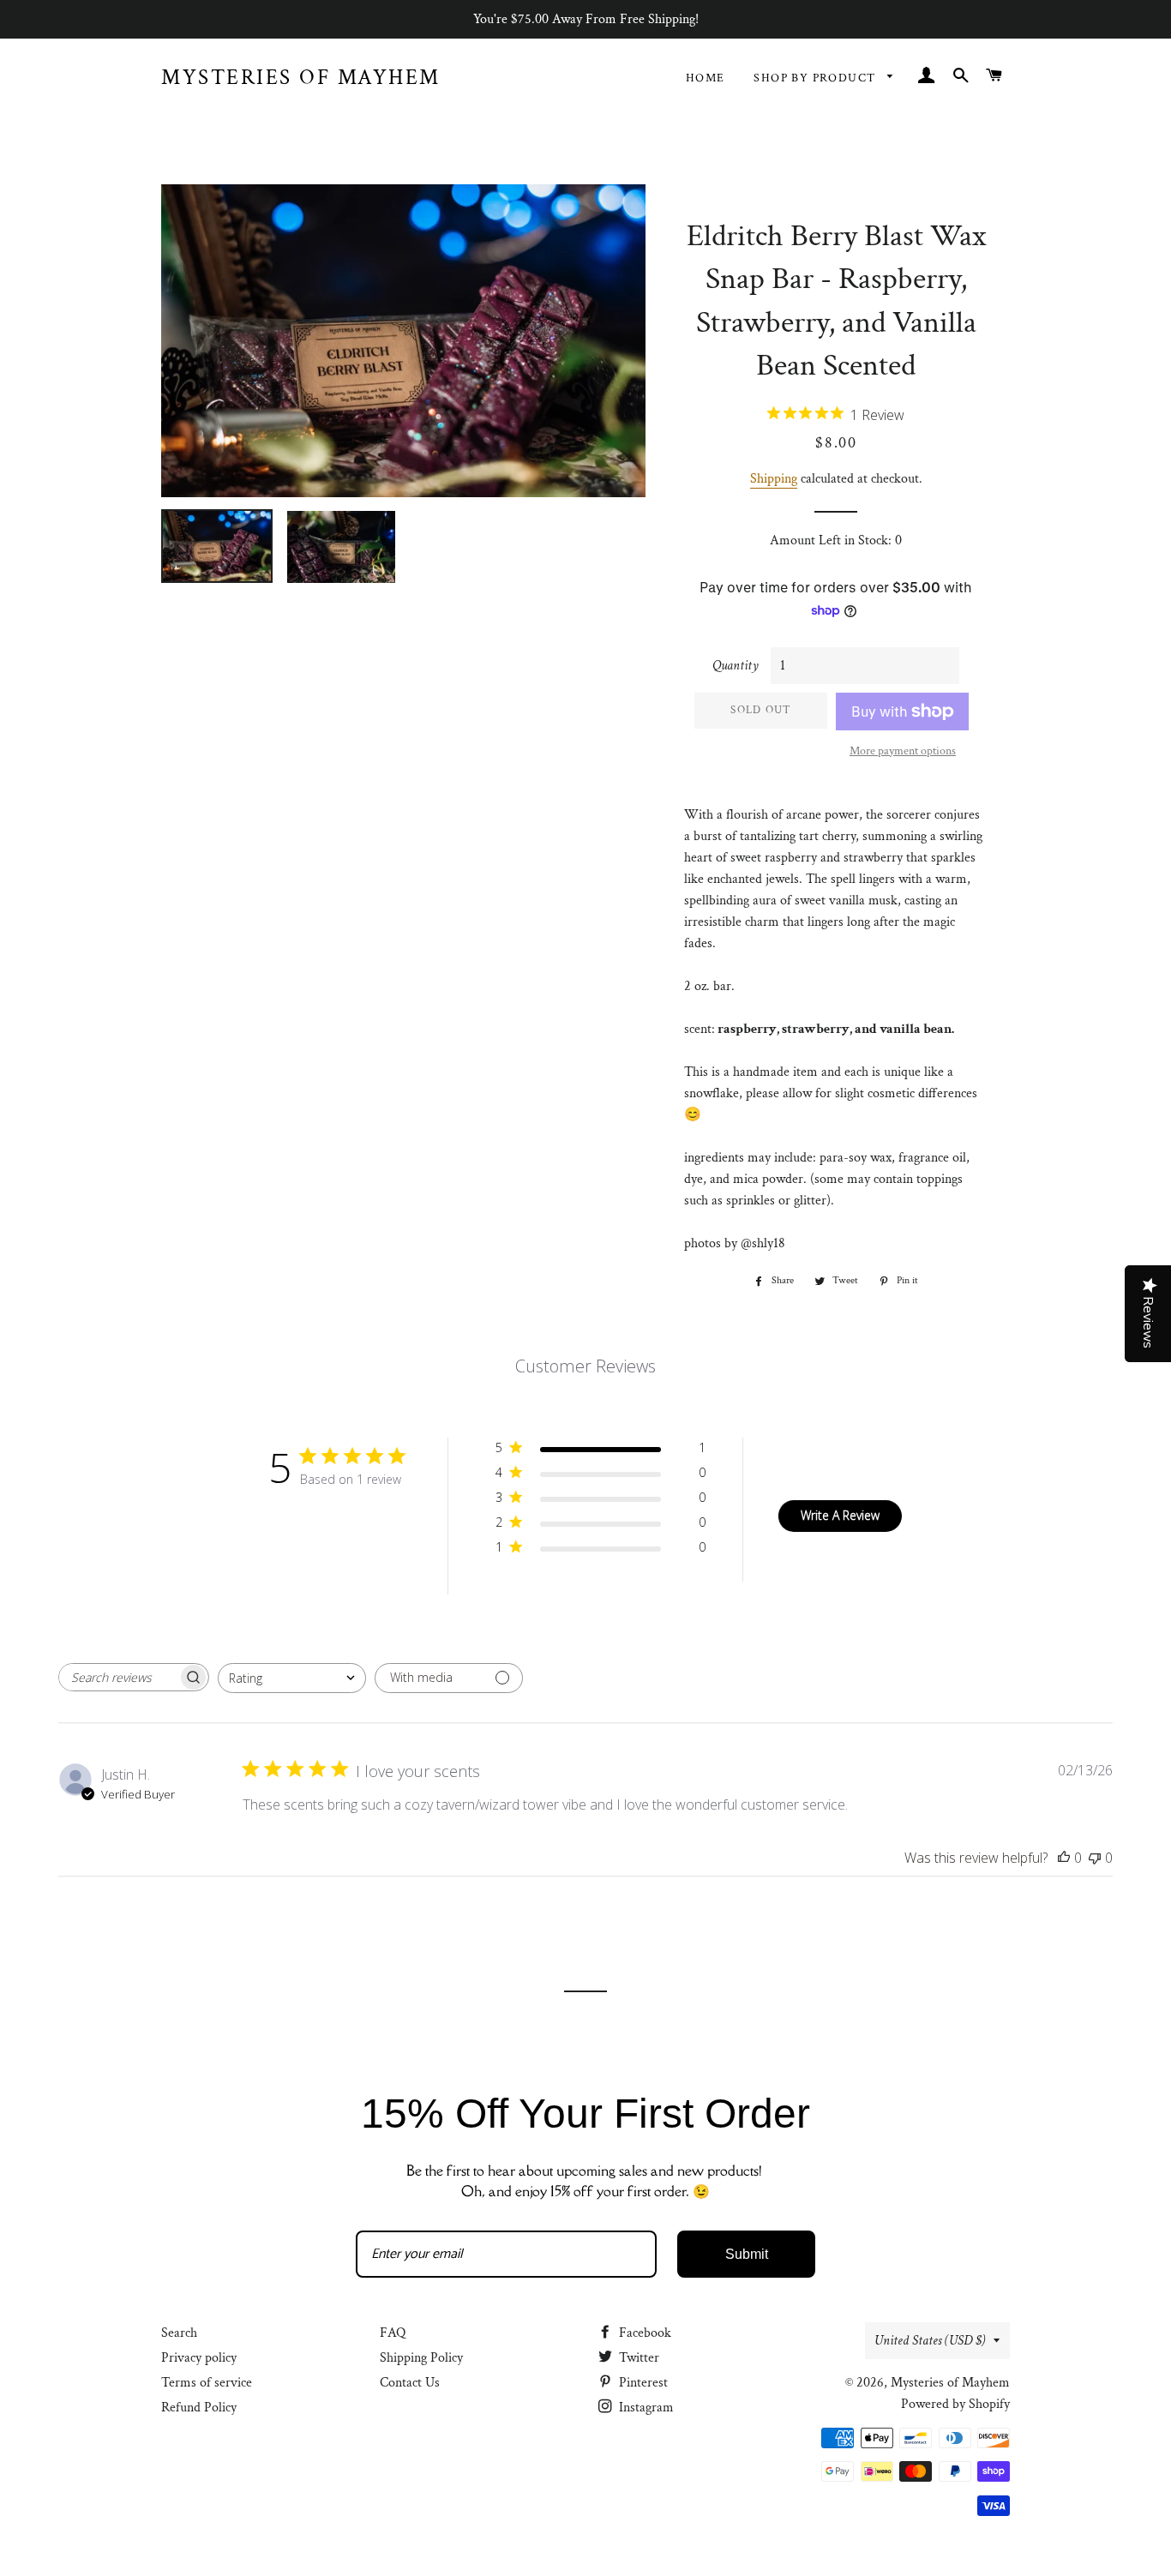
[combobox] (292, 1678)
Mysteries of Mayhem (301, 78)
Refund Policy (199, 2408)
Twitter (637, 2358)
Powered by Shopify (955, 2404)
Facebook (643, 2333)
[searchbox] (118, 1677)
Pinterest (642, 2383)
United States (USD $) (930, 2341)
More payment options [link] (903, 751)
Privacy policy (199, 2358)
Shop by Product (816, 78)
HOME (706, 78)
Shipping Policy (421, 2358)
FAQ (393, 2333)
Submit (747, 2254)
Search (179, 2333)
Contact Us (410, 2383)
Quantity (736, 666)
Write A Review (840, 1515)
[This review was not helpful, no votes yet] (1095, 1858)
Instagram (645, 2408)
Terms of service (207, 2383)
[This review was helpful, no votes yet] (1064, 1858)
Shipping (774, 479)
